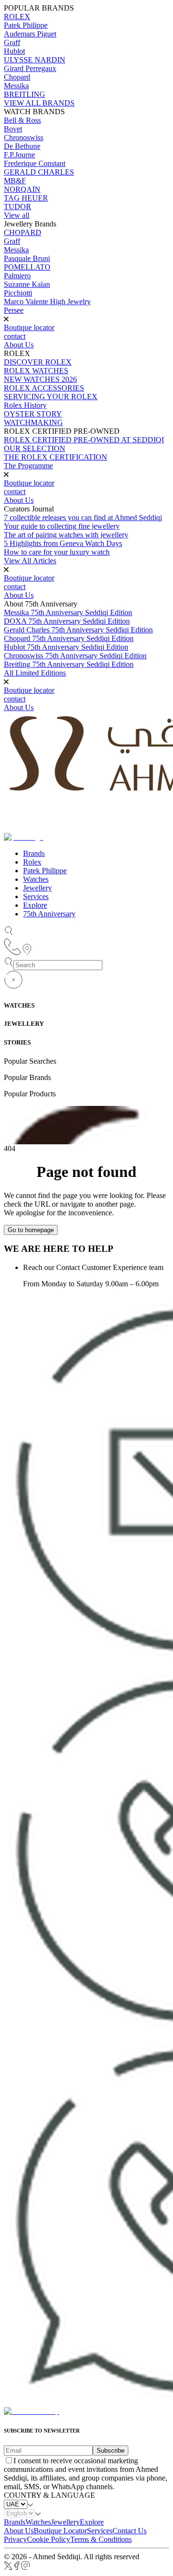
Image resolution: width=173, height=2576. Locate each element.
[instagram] (26, 2568)
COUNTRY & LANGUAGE (49, 2495)
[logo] (31, 2411)
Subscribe (111, 2451)
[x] (8, 2568)
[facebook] (17, 2568)
